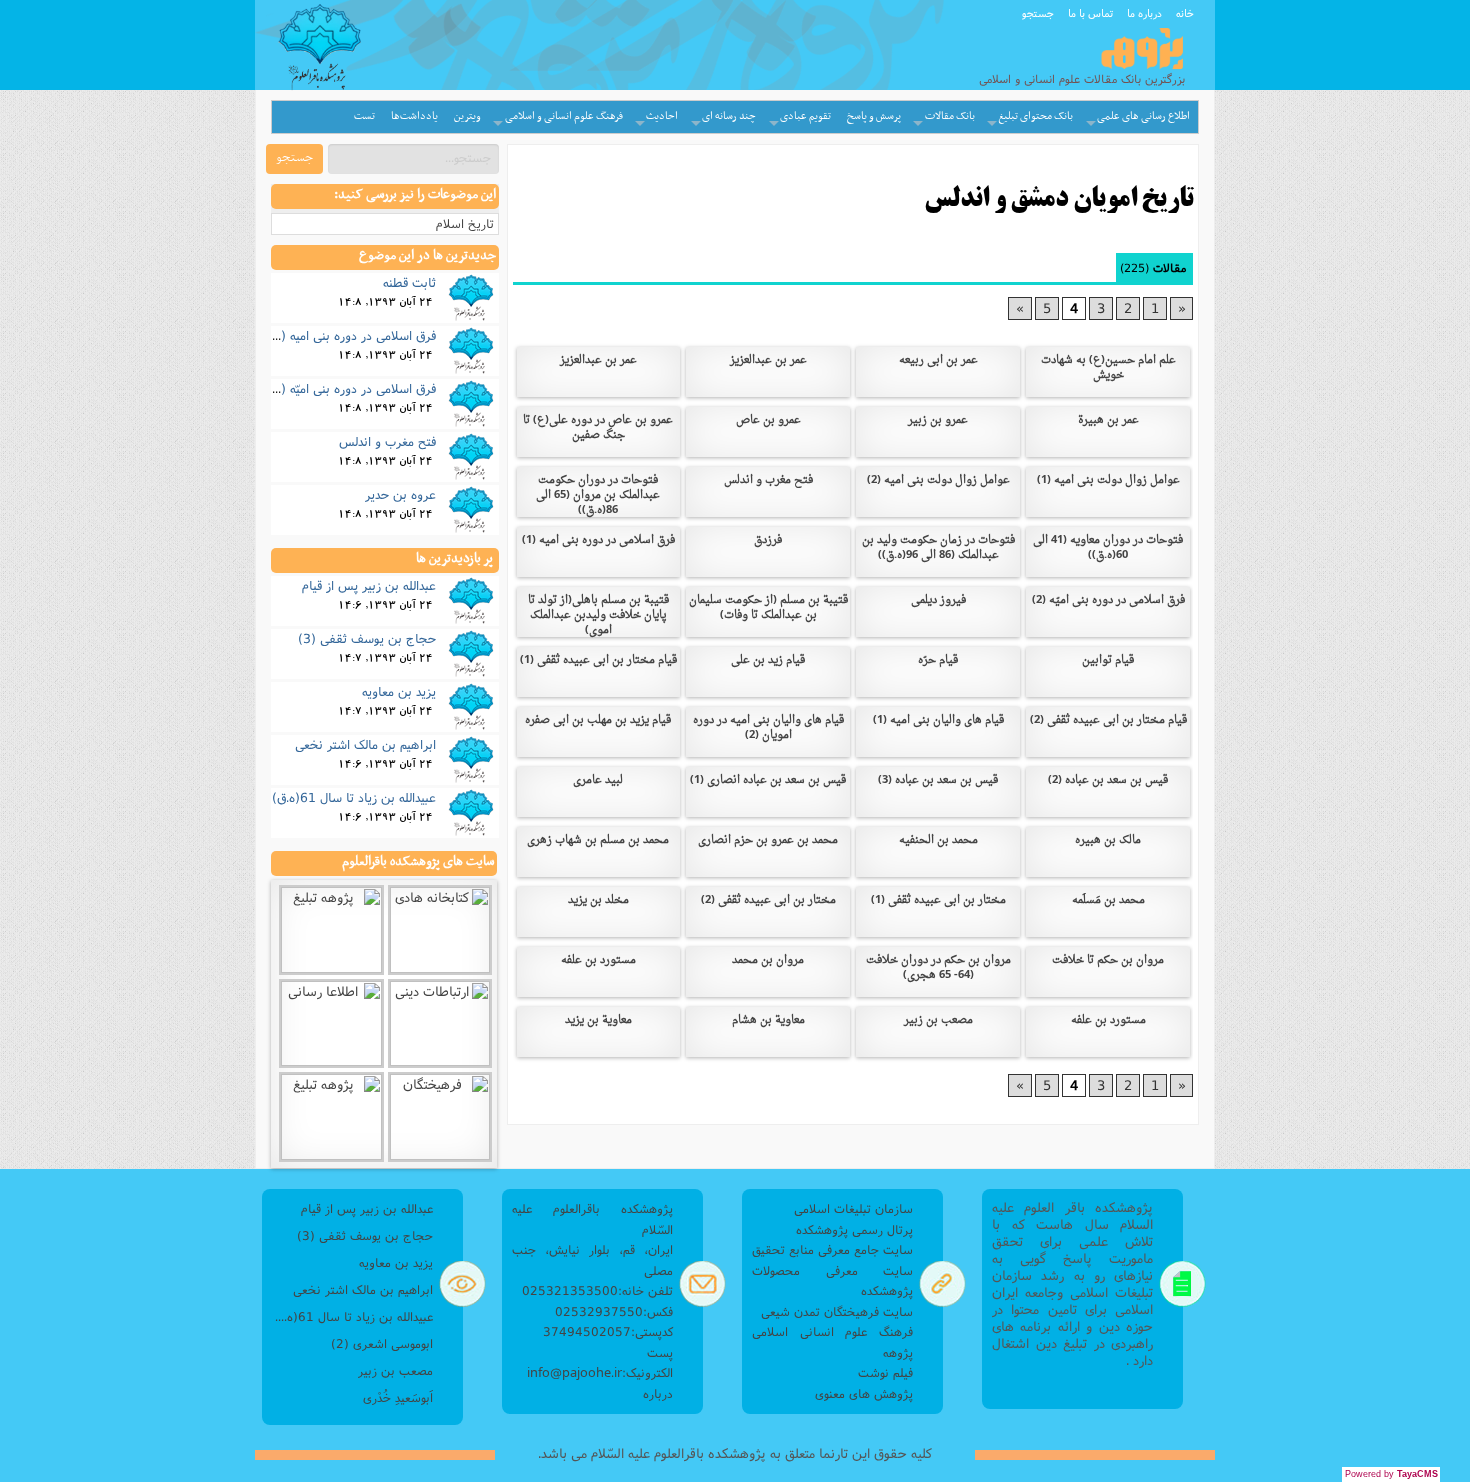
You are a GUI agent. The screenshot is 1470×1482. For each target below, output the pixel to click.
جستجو (1038, 13)
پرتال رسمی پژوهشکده (854, 1229)
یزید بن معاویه (399, 691)
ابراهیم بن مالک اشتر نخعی (365, 744)
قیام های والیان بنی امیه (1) (938, 720)
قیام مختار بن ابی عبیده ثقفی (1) (598, 660)
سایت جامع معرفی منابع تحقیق (832, 1249)
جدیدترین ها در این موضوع (427, 256)
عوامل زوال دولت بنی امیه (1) (1108, 480)
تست (364, 116)
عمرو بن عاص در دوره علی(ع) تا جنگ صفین (598, 428)
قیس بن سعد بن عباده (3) (938, 780)
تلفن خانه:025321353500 (597, 1290)
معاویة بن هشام (768, 1020)
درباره (658, 1393)
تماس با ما (1090, 13)
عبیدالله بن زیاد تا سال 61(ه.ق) (354, 797)
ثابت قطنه (409, 282)
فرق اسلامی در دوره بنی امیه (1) (598, 540)
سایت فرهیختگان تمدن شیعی (837, 1311)
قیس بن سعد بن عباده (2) (1108, 780)
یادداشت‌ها (414, 116)
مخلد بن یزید (598, 900)
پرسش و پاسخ (874, 116)
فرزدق (768, 540)
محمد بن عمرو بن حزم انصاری (768, 840)
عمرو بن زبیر (938, 420)
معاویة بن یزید (598, 1020)
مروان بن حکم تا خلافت (1108, 960)
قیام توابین (1108, 660)
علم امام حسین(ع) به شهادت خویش (1108, 368)
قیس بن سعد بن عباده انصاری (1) (768, 780)
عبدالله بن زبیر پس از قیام (369, 585)
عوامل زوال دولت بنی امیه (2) (938, 480)
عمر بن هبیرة (1108, 420)
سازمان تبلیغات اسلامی (853, 1208)
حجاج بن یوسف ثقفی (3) (367, 638)
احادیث (662, 116)
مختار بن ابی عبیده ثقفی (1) (938, 900)
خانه (1185, 13)
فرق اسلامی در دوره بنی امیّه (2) (1108, 600)
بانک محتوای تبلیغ (1035, 116)
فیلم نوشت (885, 1372)
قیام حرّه (938, 660)
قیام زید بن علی (768, 660)
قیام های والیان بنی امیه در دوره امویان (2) (768, 728)
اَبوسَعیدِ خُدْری (398, 1397)
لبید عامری (598, 780)
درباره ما (1144, 13)
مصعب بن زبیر (938, 1020)
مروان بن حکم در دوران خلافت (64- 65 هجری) (938, 968)
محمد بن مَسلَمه (1108, 900)
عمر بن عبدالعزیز (768, 360)
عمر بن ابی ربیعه (938, 360)
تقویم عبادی (805, 116)
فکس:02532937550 (614, 1311)
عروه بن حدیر (400, 494)
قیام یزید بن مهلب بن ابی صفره (598, 720)
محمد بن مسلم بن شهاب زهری (598, 840)
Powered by (1391, 1474)
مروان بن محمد (768, 960)
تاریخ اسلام (465, 223)
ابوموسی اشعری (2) (382, 1343)
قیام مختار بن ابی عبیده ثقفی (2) (1108, 720)
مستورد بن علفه (598, 960)
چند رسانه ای (729, 116)
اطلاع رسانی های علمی (1143, 116)
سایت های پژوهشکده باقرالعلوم (418, 862)
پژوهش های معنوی (864, 1393)
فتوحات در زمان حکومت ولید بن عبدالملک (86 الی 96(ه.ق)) (938, 548)
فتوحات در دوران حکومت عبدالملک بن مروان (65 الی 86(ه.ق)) (598, 495)
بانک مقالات (950, 116)
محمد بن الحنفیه (938, 840)
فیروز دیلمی (938, 600)
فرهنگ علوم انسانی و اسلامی (564, 116)
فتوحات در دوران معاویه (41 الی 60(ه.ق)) (1108, 548)
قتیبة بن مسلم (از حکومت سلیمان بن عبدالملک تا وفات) (768, 608)
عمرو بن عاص (768, 420)
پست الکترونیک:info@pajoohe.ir (600, 1362)
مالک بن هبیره (1108, 840)
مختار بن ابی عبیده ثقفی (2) (768, 900)
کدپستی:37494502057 (608, 1331)
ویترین (467, 116)
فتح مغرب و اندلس (768, 480)
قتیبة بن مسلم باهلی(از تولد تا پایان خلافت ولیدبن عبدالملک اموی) (598, 615)
